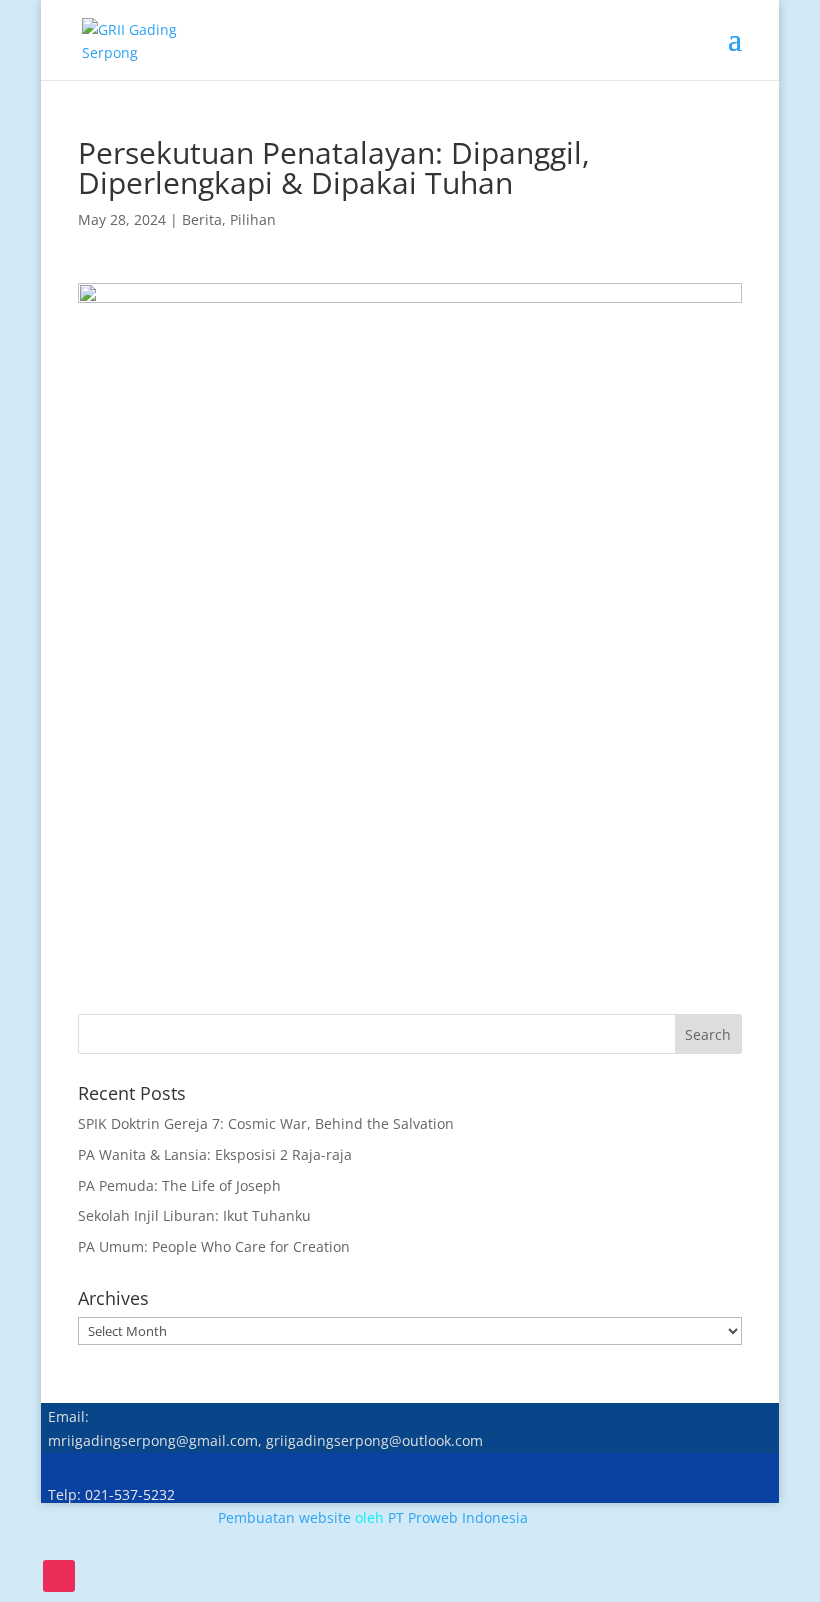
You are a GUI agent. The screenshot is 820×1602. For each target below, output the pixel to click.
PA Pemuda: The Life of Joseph (179, 1185)
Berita (202, 219)
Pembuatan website (284, 1517)
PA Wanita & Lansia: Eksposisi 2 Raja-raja (215, 1154)
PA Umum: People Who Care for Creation (214, 1246)
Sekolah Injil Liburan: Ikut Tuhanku (194, 1215)
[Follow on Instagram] (59, 1576)
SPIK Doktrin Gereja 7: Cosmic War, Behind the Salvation (266, 1123)
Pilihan (253, 219)
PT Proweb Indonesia (458, 1517)
